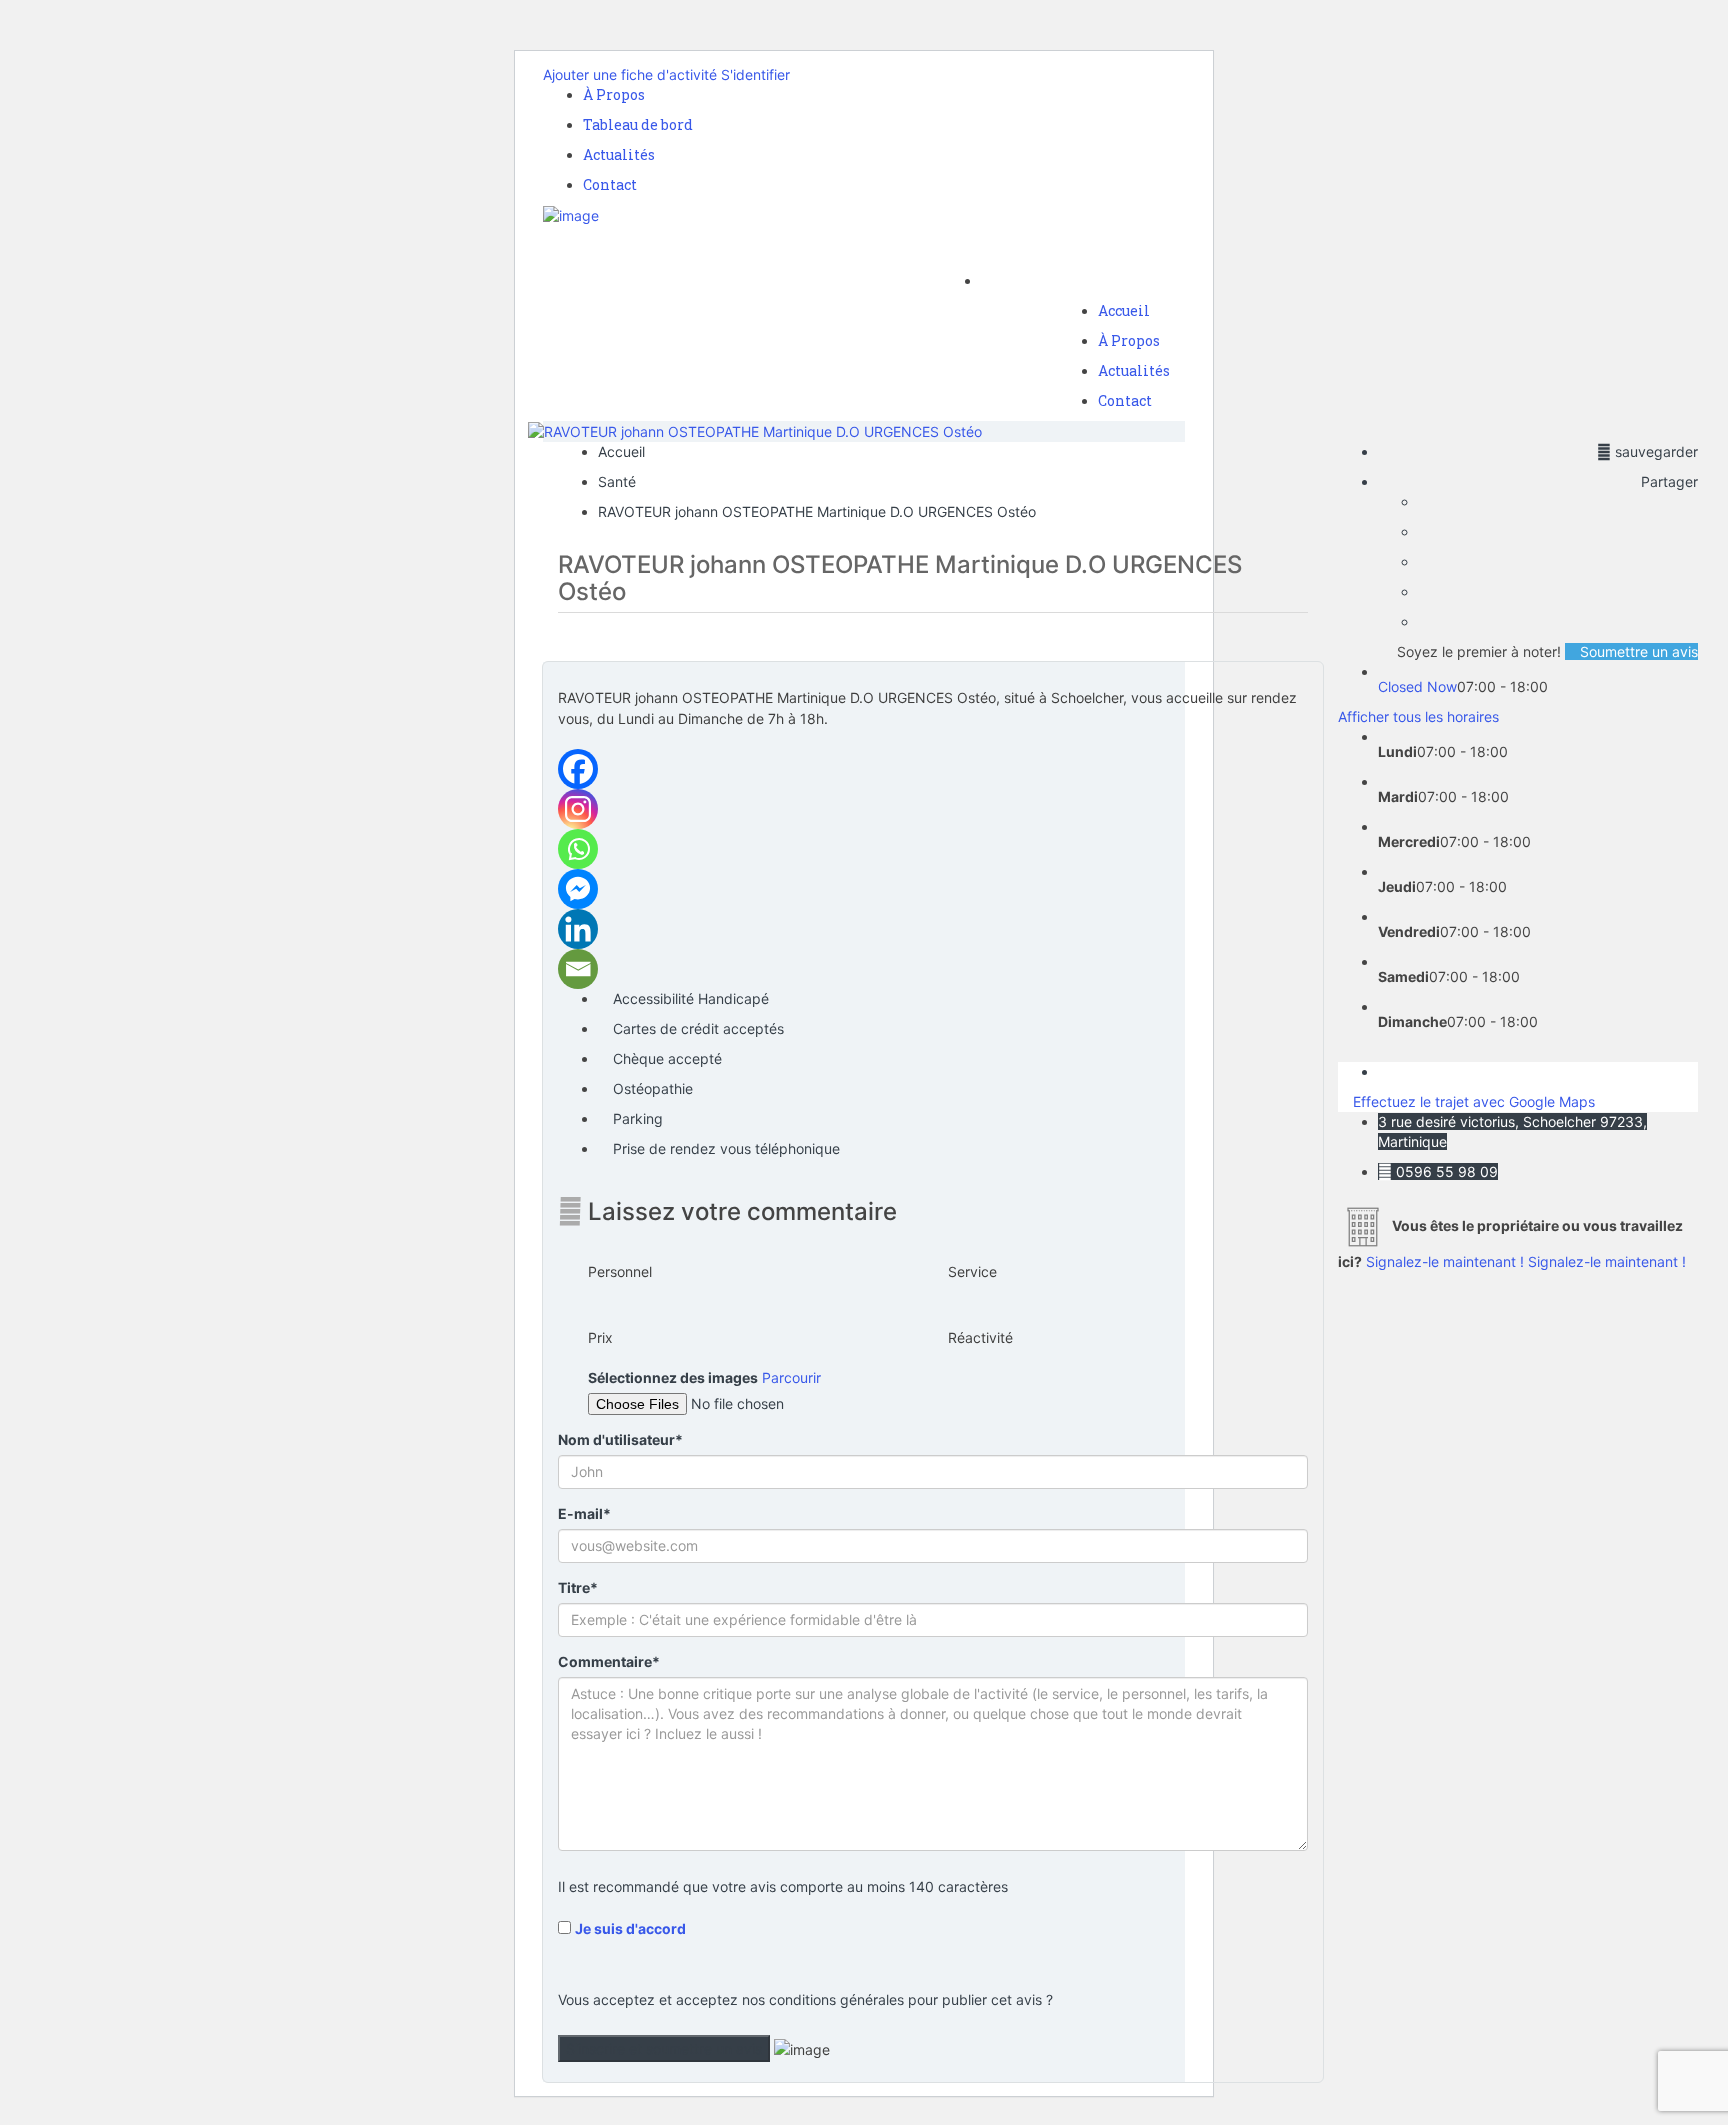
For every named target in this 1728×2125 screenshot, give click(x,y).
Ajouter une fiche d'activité (630, 74)
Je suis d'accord (630, 1928)
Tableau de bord (638, 124)
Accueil (1124, 310)
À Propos (614, 94)
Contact (610, 184)
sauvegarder (1654, 451)
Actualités (619, 154)
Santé (617, 481)
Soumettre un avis (1637, 651)
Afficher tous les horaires (1418, 716)
